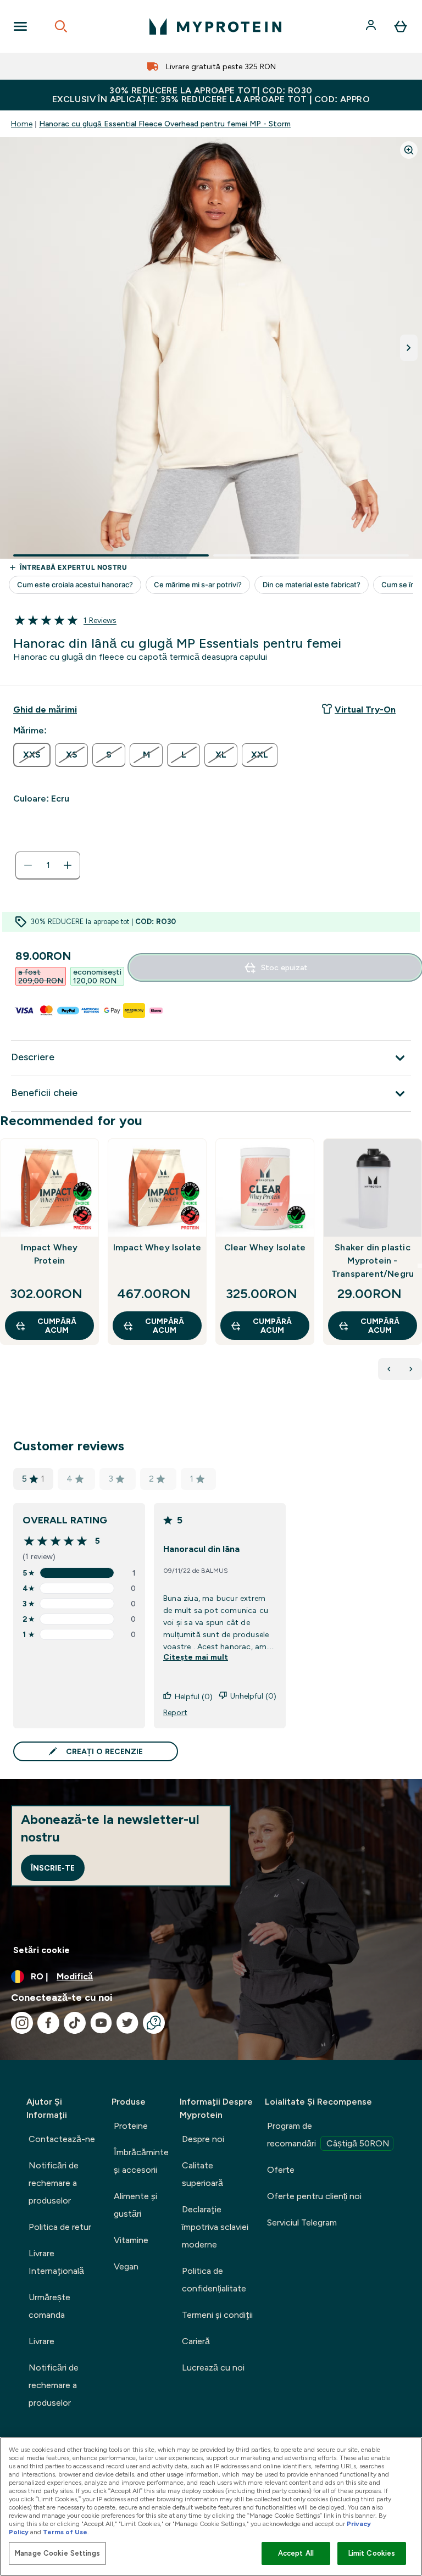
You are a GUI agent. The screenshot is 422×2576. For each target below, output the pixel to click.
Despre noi (203, 2139)
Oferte (281, 2170)
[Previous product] (389, 1369)
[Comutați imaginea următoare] (409, 348)
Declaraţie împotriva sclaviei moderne (215, 2227)
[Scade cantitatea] (28, 865)
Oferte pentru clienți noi (314, 2196)
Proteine (131, 2126)
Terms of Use (65, 2532)
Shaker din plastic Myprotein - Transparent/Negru (373, 1261)
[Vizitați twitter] (127, 2023)
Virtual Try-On (365, 710)
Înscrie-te (53, 1868)
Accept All (296, 2553)
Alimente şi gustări (135, 2205)
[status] (48, 865)
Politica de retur (60, 2227)
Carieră (196, 2341)
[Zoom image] (409, 150)
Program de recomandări (328, 2135)
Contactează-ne (62, 2139)
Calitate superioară (202, 2174)
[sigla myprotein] (215, 26)
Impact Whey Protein (49, 1254)
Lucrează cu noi (213, 2368)
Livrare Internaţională (56, 2262)
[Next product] (411, 1369)
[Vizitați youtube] (101, 2023)
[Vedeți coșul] (401, 26)
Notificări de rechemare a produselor (54, 2183)
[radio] (32, 755)
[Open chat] (154, 2023)
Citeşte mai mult (196, 1657)
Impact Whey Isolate (157, 1247)
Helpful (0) (194, 1696)
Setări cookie (41, 1950)
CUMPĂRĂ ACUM (57, 1326)
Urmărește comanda (49, 2306)
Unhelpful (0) (253, 1696)
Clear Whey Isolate (265, 1247)
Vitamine (131, 2240)
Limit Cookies (372, 2553)
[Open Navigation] (20, 26)
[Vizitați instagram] (22, 2023)
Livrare (41, 2341)
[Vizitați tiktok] (75, 2023)
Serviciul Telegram (302, 2222)
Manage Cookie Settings (57, 2553)
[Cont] (372, 26)
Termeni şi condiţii (217, 2315)
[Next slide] (420, 1266)
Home (22, 124)
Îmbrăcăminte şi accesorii (141, 2161)
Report (175, 1712)
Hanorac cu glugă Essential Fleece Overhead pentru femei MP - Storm (165, 124)
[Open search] (61, 26)
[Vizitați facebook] (48, 2023)
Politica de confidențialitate (214, 2280)
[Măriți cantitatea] (68, 865)
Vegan (126, 2266)
